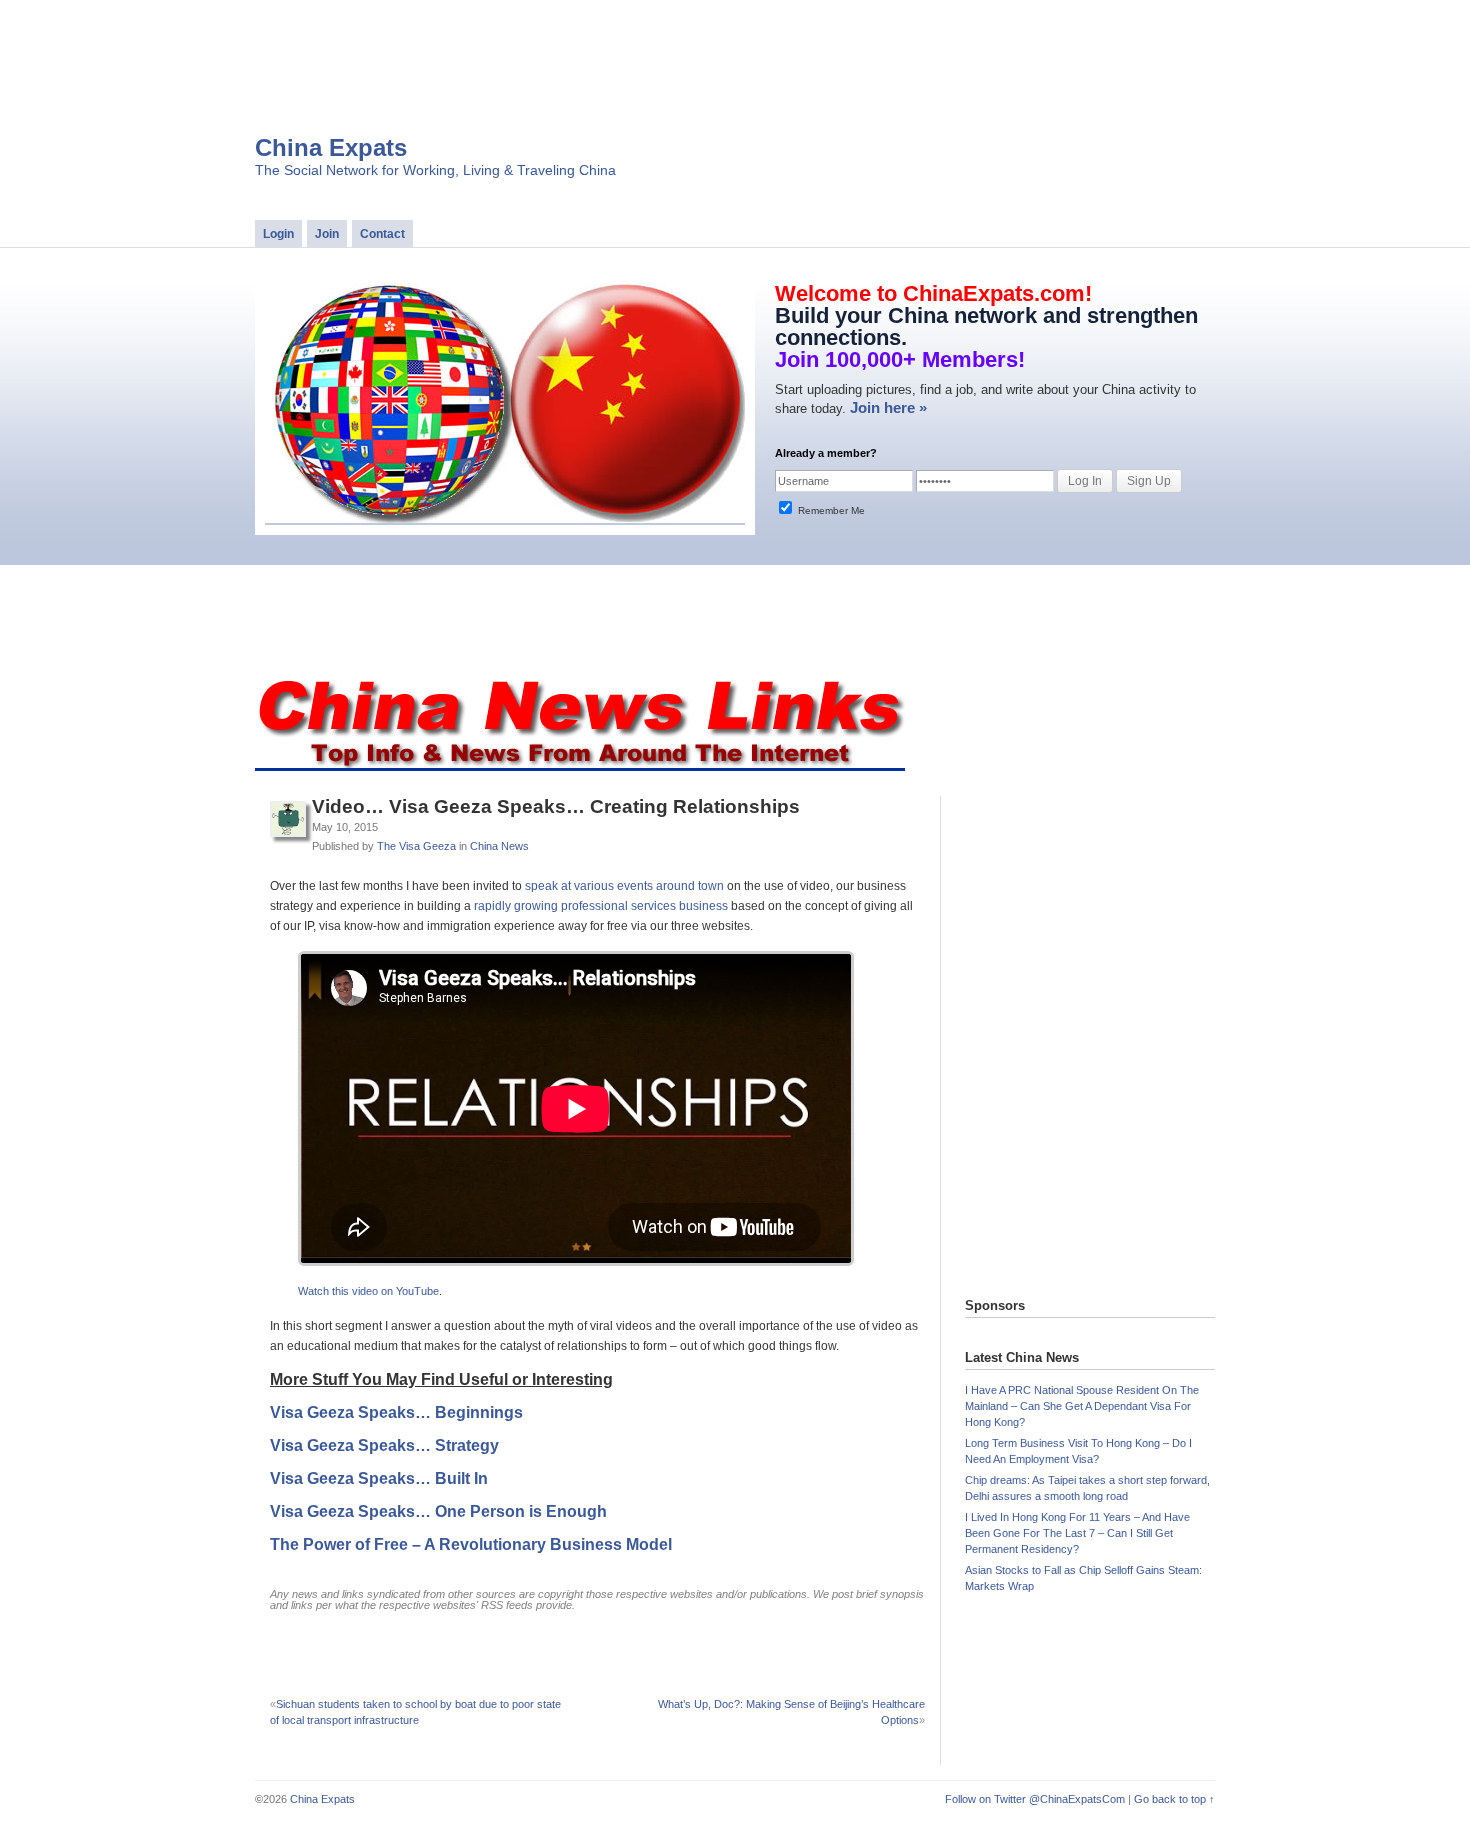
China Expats (331, 147)
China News (499, 846)
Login (278, 234)
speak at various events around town (624, 886)
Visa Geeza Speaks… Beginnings (396, 1412)
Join (327, 234)
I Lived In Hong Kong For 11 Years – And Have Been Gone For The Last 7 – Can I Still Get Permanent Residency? (1077, 1533)
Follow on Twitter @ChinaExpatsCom (1035, 1799)
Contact (382, 234)
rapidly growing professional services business (601, 906)
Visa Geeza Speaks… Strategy (384, 1445)
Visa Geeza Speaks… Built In (379, 1478)
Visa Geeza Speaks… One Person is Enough (438, 1511)
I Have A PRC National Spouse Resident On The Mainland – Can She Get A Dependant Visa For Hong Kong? (1082, 1406)
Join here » (888, 407)
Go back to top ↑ (1174, 1799)
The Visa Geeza (416, 846)
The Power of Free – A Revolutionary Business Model (471, 1544)
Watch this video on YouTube (368, 1291)
